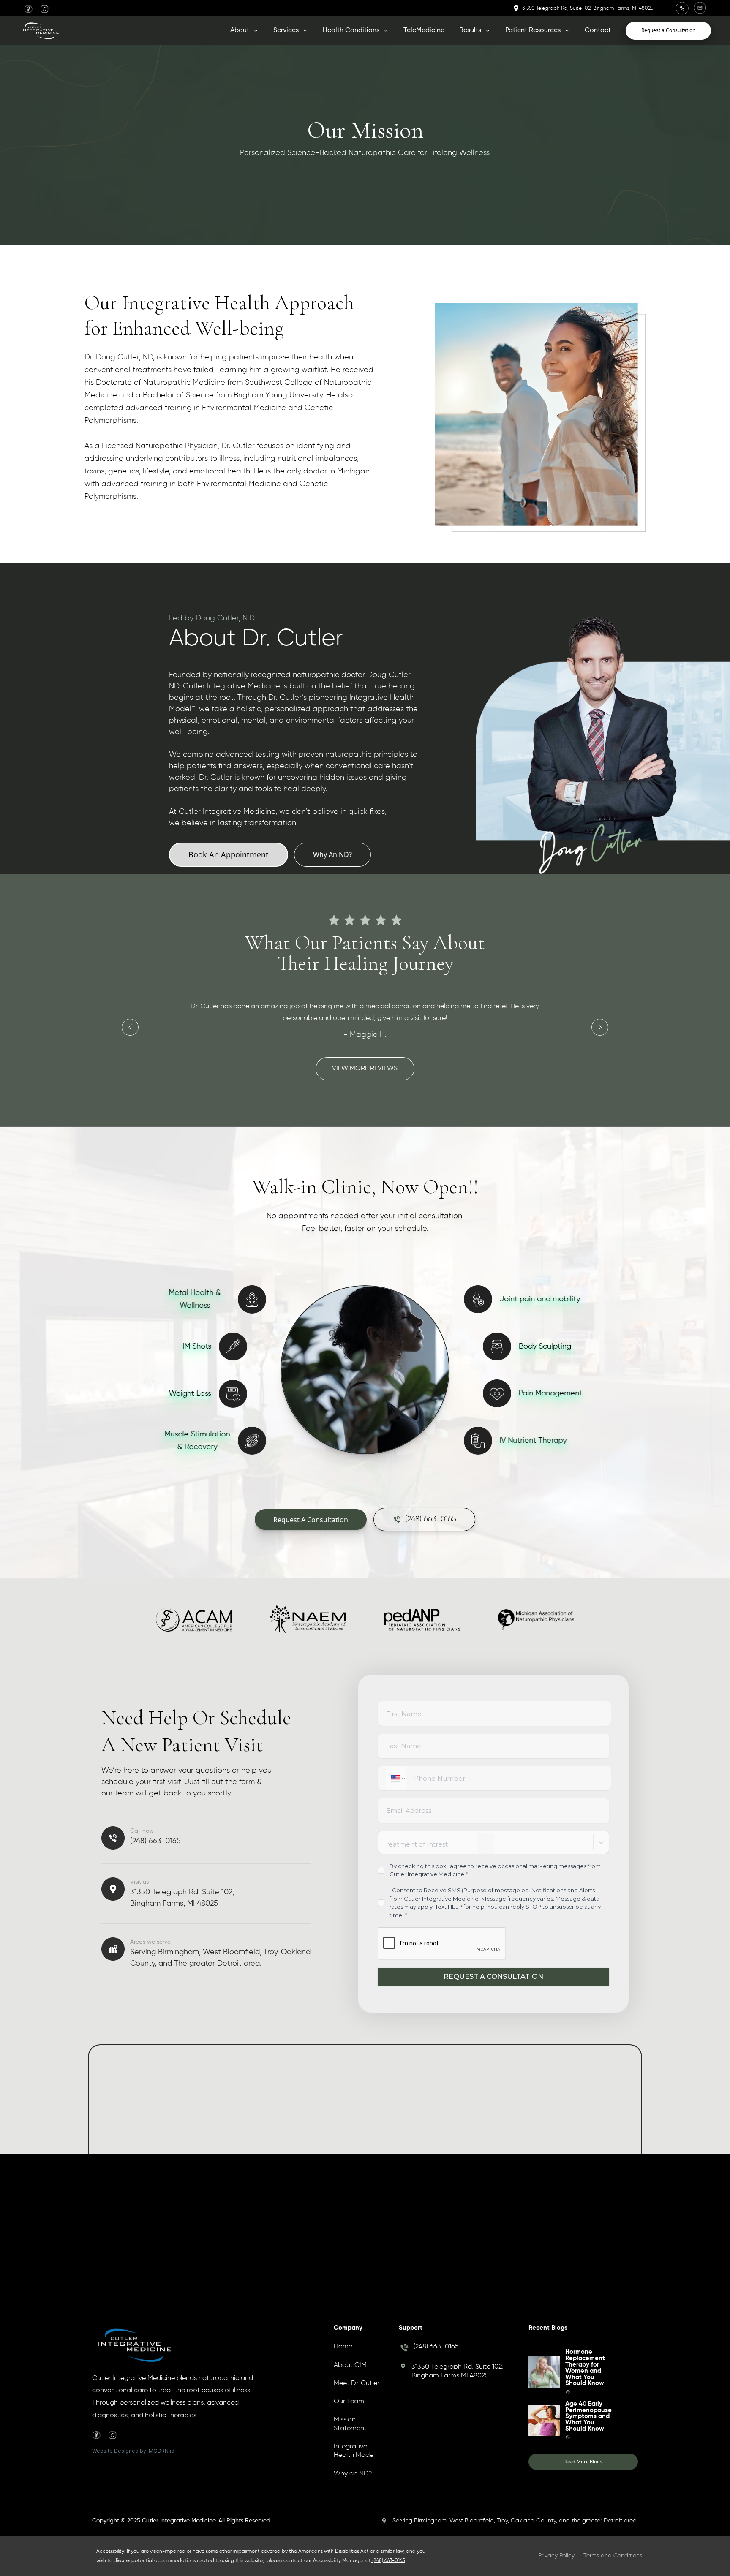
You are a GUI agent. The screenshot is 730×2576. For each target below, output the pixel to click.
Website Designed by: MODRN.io (133, 2451)
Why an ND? (353, 2474)
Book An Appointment (229, 854)
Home (343, 2347)
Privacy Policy (556, 2556)
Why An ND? (332, 854)
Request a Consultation (668, 30)
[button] (244, 30)
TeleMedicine (424, 30)
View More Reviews (365, 1069)
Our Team (349, 2402)
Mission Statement (350, 2424)
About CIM (350, 2365)
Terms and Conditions (613, 2556)
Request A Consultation (311, 1520)
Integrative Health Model (354, 2451)
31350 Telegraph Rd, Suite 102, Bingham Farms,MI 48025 (458, 2371)
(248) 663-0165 (436, 2347)
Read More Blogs (583, 2461)
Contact (598, 30)
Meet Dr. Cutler (357, 2383)
